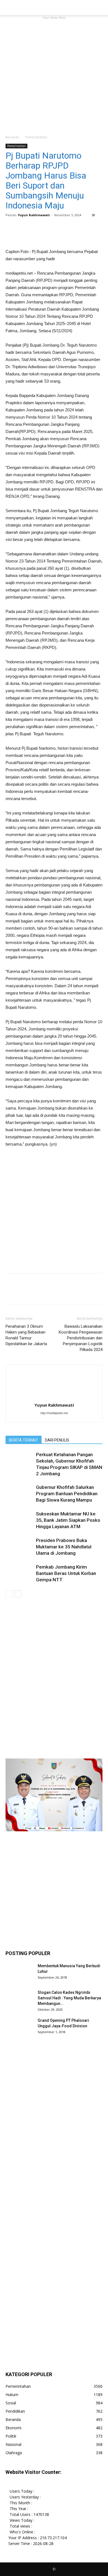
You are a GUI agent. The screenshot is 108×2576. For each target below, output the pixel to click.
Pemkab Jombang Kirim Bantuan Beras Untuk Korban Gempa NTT (66, 1573)
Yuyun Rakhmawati (34, 215)
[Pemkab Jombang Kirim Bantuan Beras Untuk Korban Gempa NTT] (19, 1578)
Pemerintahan (36, 137)
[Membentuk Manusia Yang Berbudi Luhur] (19, 1977)
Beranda (12, 137)
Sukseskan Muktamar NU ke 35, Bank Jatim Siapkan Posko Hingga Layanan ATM (68, 1520)
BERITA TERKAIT (24, 1440)
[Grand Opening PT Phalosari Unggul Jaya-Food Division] (19, 2031)
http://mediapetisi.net (54, 1413)
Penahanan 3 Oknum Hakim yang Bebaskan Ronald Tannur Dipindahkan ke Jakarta (26, 1335)
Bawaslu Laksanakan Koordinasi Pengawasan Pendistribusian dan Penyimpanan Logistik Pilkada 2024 (81, 1338)
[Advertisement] (54, 75)
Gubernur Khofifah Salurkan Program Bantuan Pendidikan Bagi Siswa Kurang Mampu (67, 1494)
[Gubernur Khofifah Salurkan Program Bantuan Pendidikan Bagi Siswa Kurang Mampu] (19, 1498)
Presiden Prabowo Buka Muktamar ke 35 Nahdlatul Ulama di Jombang (64, 1547)
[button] (100, 7)
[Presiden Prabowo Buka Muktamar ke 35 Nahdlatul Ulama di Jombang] (19, 1551)
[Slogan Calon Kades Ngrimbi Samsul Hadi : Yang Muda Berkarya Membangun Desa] (19, 2003)
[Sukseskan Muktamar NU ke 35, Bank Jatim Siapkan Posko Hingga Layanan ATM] (19, 1525)
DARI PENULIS (57, 1440)
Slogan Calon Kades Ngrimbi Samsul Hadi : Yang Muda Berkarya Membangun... (69, 1998)
